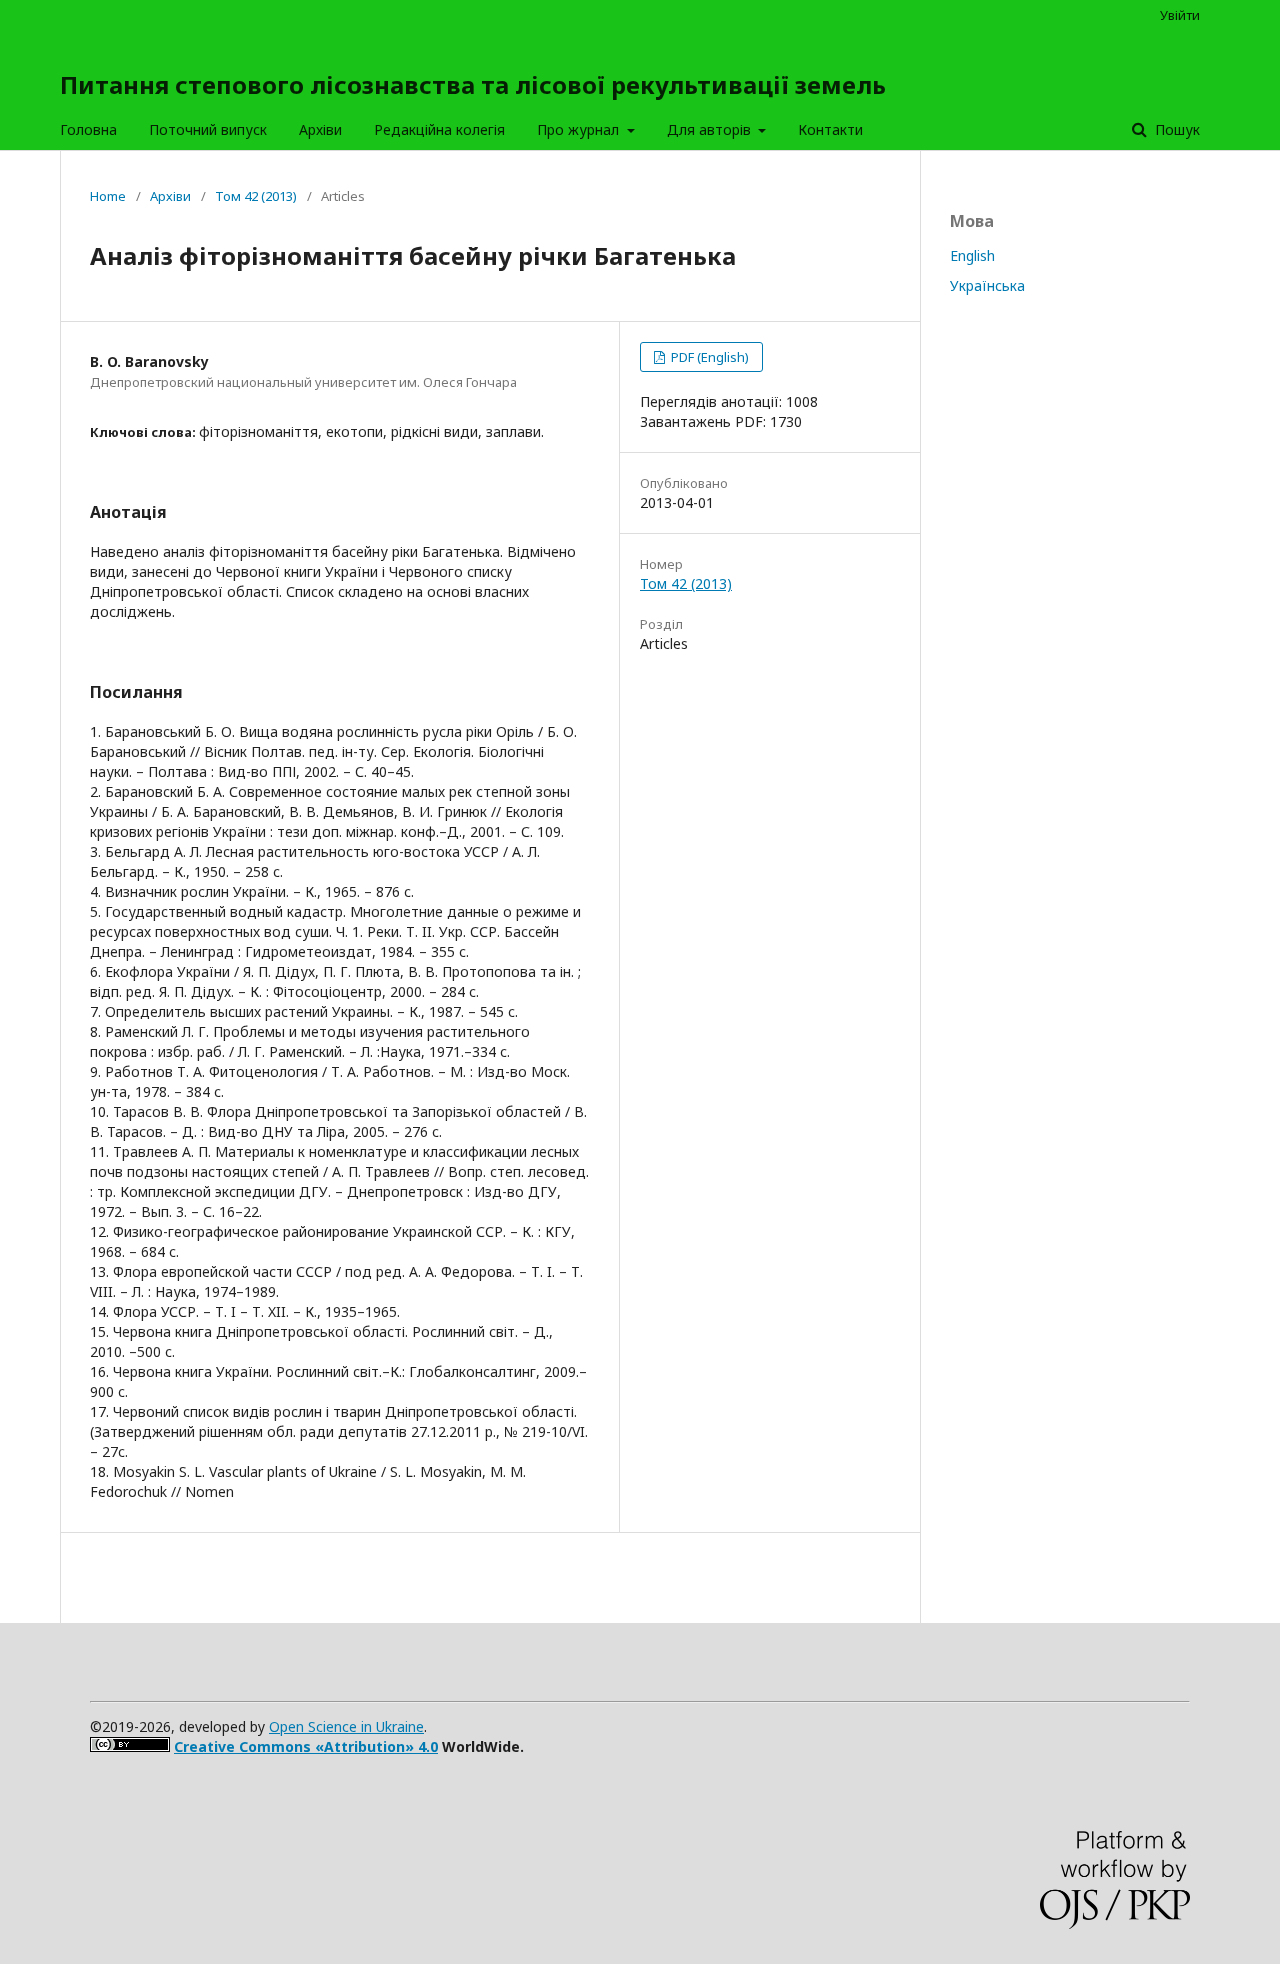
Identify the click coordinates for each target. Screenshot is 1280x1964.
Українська (987, 285)
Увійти (1180, 15)
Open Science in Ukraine (346, 1726)
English (972, 255)
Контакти (830, 129)
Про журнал (580, 129)
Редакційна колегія (439, 129)
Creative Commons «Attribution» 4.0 (306, 1746)
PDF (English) (708, 357)
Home (108, 196)
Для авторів (711, 129)
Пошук (1175, 129)
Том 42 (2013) (256, 196)
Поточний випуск (208, 129)
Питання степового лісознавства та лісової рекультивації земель (473, 84)
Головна (88, 129)
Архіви (320, 129)
